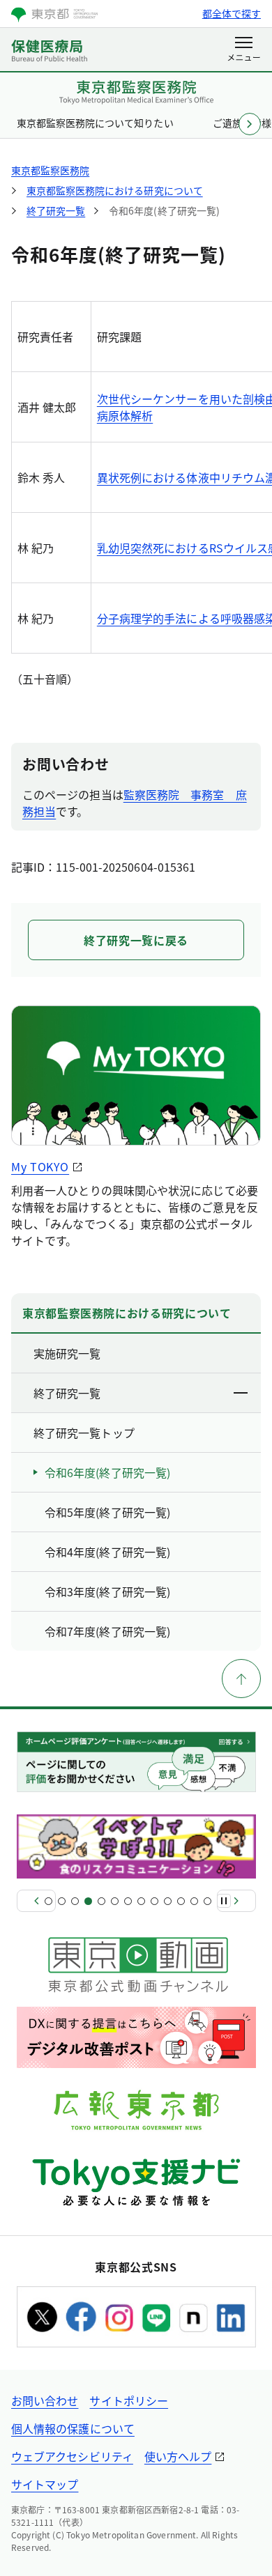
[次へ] (236, 1901)
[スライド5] (101, 1901)
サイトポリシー (129, 2400)
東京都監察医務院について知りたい (95, 123)
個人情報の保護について (73, 2428)
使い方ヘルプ (178, 2456)
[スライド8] (141, 1901)
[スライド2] (62, 1901)
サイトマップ (45, 2484)
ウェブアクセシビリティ (72, 2456)
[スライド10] (168, 1901)
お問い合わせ (45, 2400)
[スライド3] (75, 1901)
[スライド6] (115, 1901)
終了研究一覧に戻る (136, 940)
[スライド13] (207, 1901)
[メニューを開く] (244, 50)
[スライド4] (88, 1901)
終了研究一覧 (67, 1393)
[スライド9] (154, 1901)
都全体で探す (232, 13)
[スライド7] (128, 1901)
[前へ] (36, 1901)
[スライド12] (194, 1901)
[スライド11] (181, 1901)
